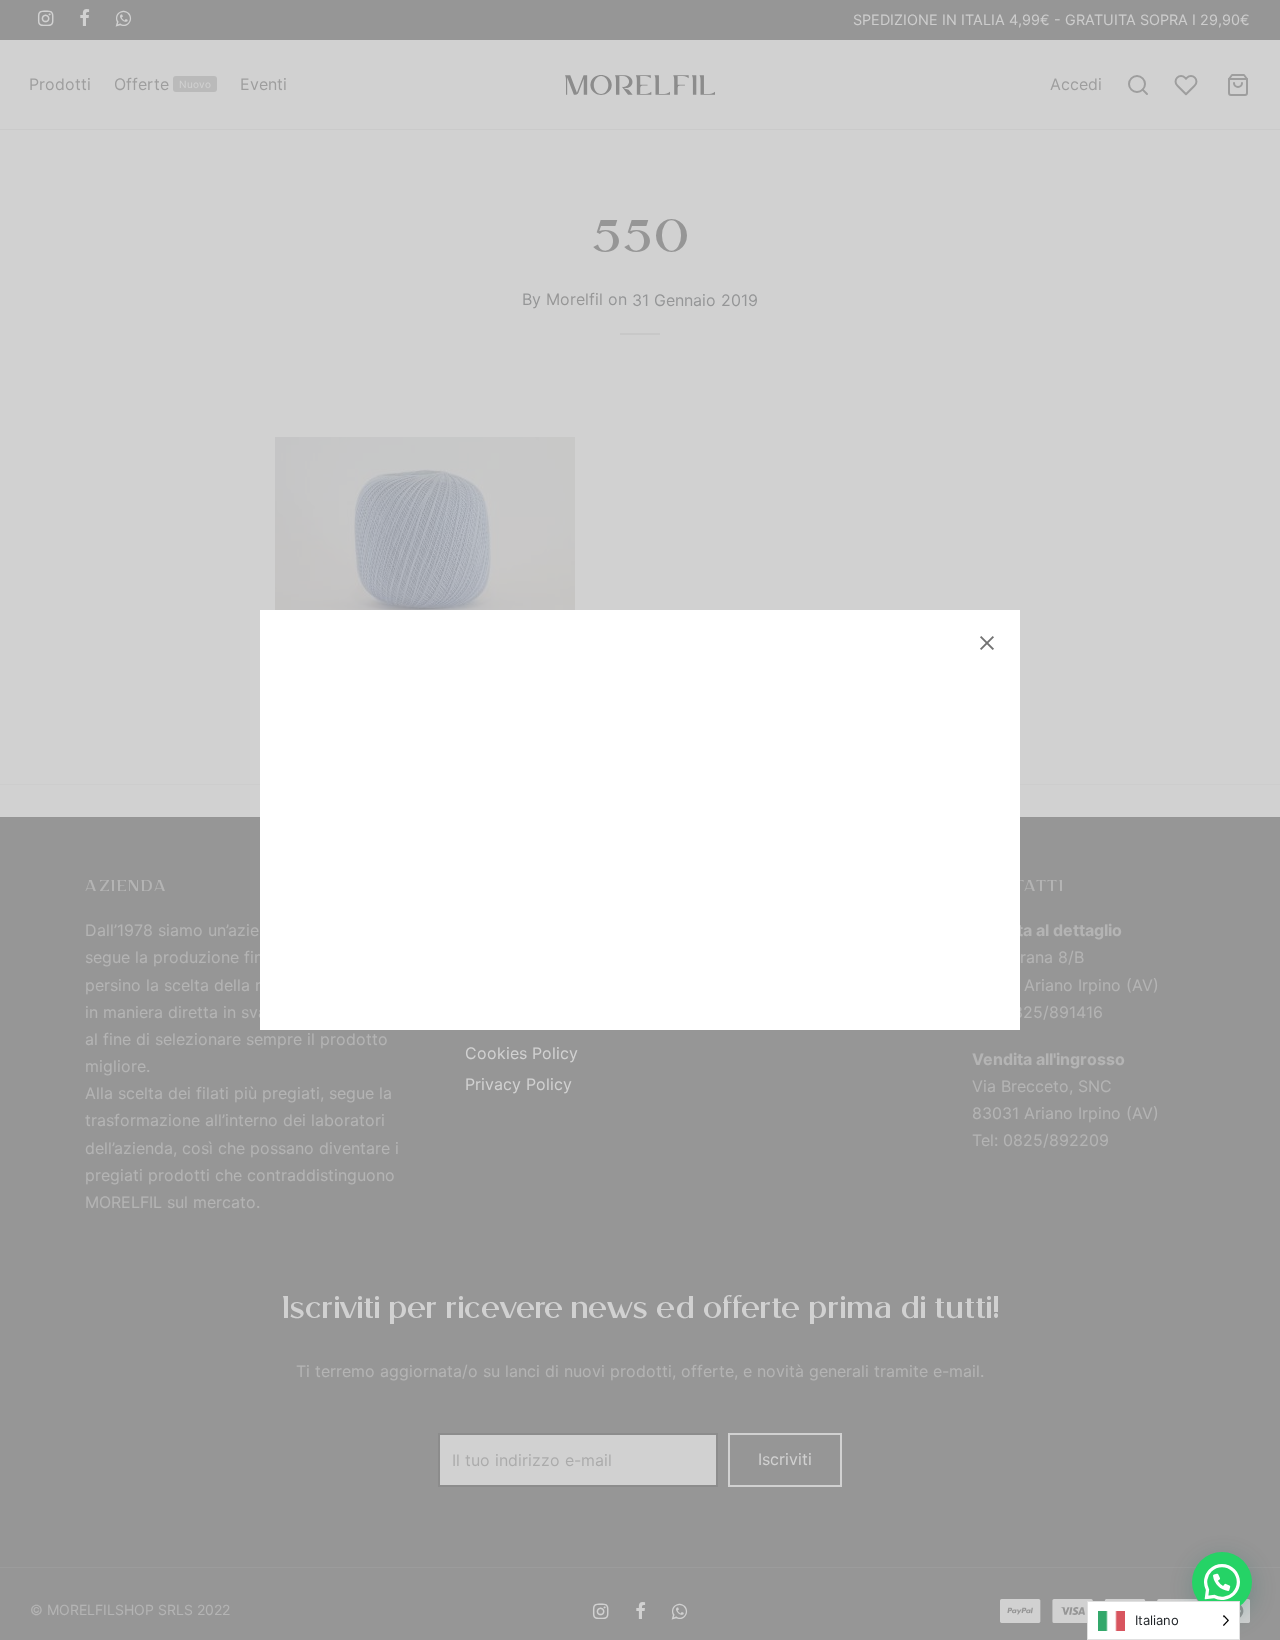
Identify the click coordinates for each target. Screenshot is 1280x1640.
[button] (1222, 1582)
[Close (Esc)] (987, 643)
